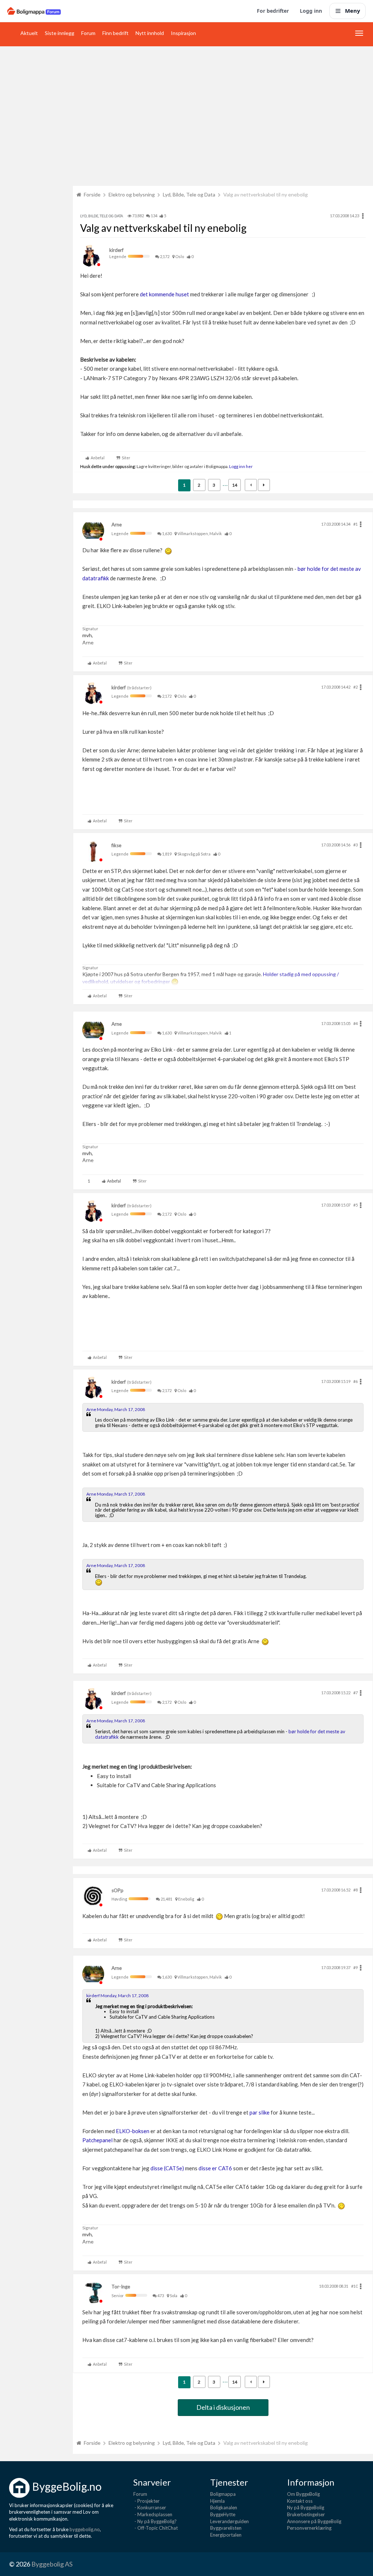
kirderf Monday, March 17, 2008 (117, 1996)
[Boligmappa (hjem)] (34, 11)
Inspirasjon (183, 33)
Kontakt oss (300, 2501)
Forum (88, 33)
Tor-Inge (121, 2287)
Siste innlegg (60, 33)
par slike (260, 2112)
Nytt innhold (150, 33)
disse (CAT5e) (167, 2168)
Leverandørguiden (229, 2521)
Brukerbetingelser (306, 2514)
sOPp (117, 1890)
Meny (353, 11)
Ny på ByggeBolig (306, 2507)
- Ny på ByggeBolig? (155, 2521)
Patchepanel (97, 2140)
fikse (116, 845)
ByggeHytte (223, 2514)
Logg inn (311, 11)
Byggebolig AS (52, 2564)
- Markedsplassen (153, 2514)
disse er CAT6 (216, 2168)
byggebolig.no (85, 2529)
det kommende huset (164, 294)
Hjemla (217, 2501)
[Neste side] (264, 485)
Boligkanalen (224, 2507)
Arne (117, 525)
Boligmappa (223, 2494)
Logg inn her (241, 466)
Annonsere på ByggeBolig (314, 2521)
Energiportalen (226, 2535)
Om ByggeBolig (303, 2494)
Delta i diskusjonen (223, 2407)
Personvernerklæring (309, 2528)
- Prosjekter (146, 2501)
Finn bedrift (115, 33)
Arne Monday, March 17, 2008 (116, 1409)
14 (235, 485)
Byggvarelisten (226, 2528)
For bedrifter (273, 11)
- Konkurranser (150, 2507)
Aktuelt (29, 33)
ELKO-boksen (133, 2131)
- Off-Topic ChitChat (156, 2528)
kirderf (116, 250)
